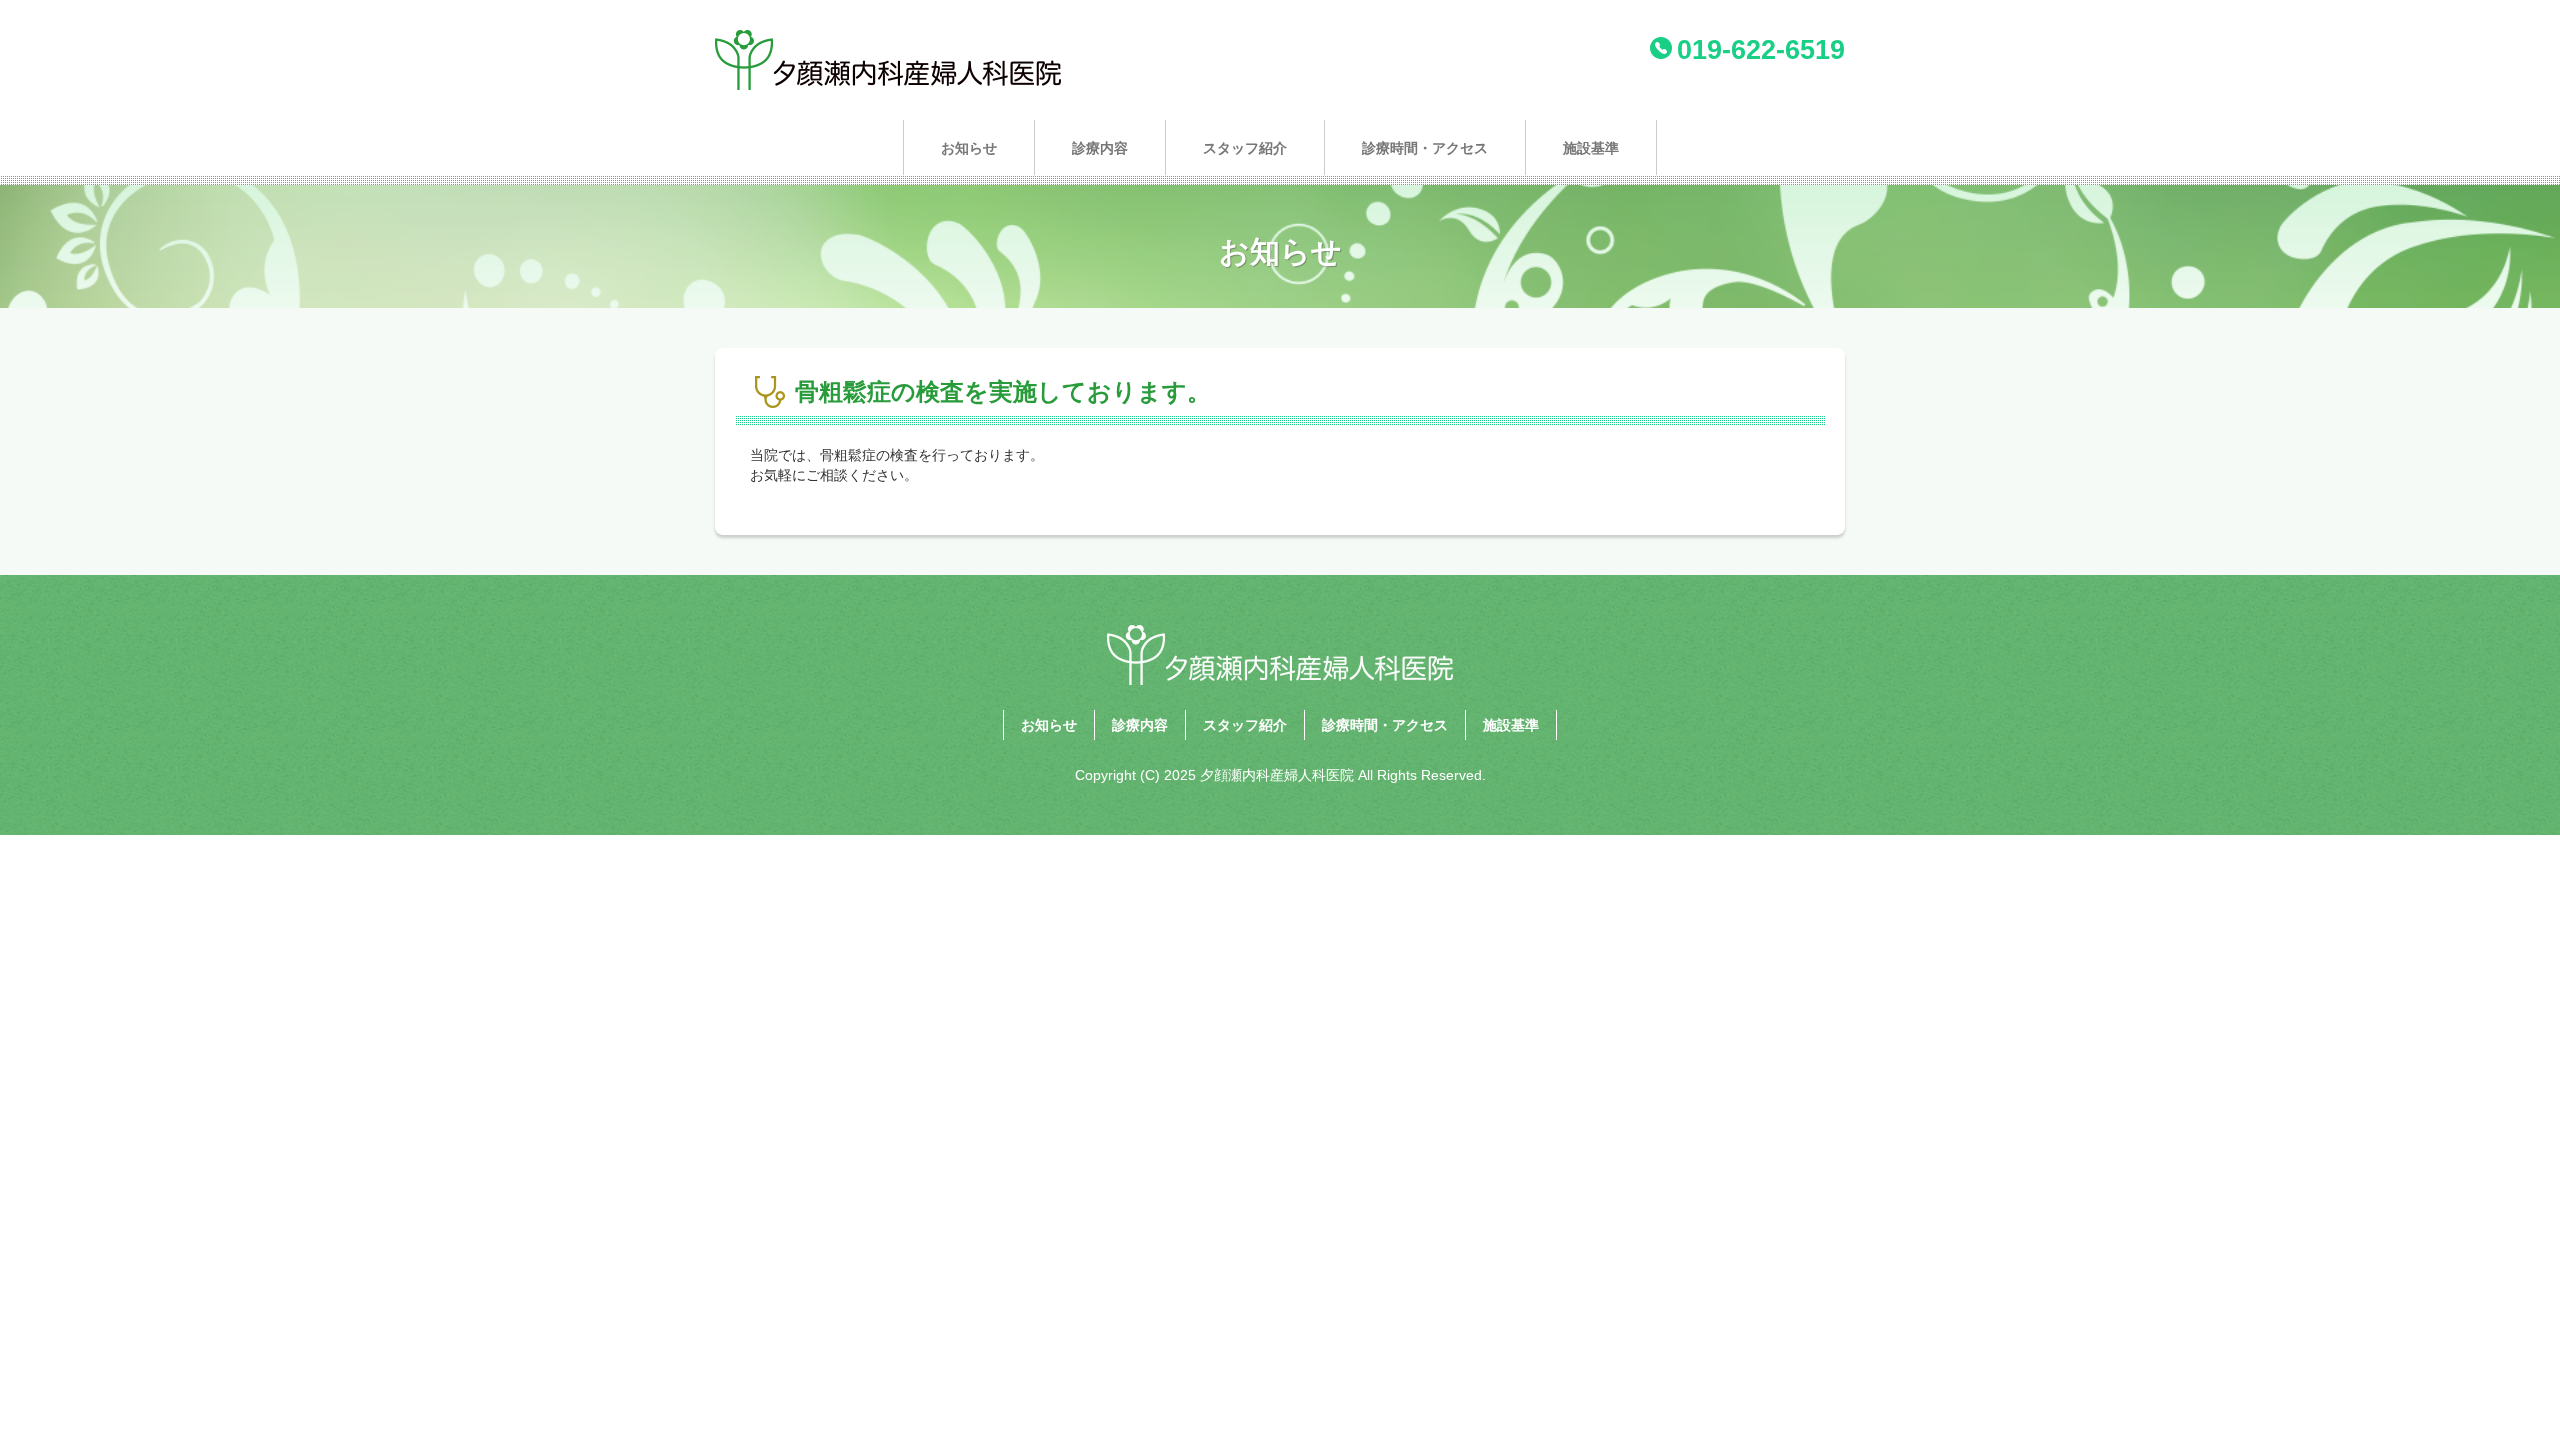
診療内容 (1100, 148)
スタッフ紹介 (1245, 148)
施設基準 (1591, 148)
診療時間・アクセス (1425, 148)
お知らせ (969, 148)
